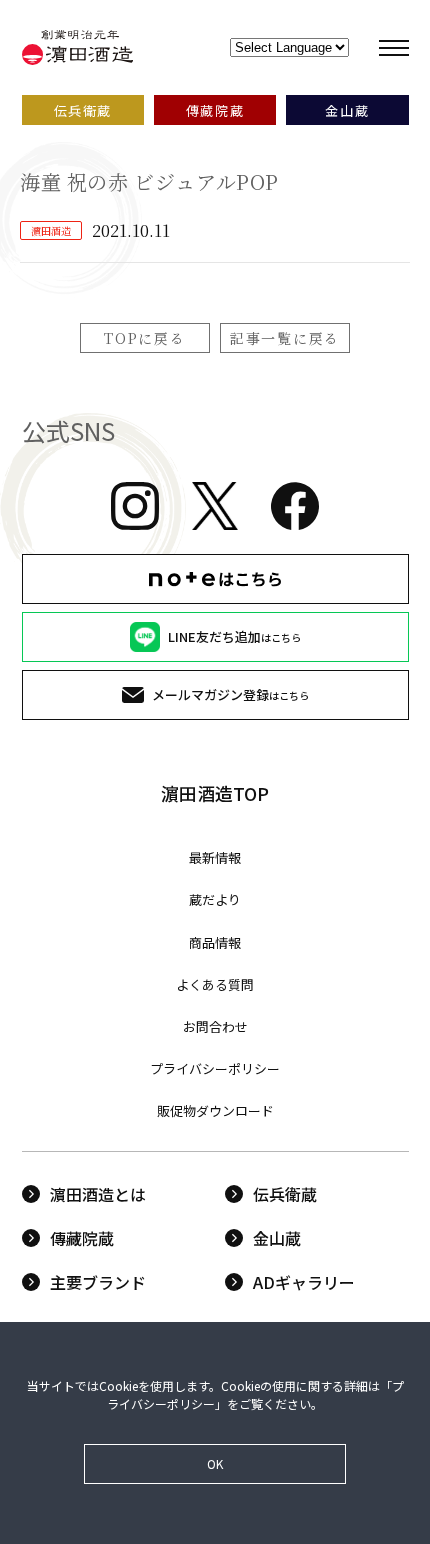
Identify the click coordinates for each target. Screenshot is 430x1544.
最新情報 (215, 857)
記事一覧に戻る (285, 338)
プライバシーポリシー (215, 1068)
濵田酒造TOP (215, 793)
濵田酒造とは (98, 1194)
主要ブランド (98, 1282)
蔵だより (215, 899)
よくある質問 (215, 984)
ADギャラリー (304, 1282)
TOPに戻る (144, 338)
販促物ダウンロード (215, 1110)
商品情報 (215, 942)
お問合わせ (215, 1026)
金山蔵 (277, 1238)
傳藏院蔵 (82, 1238)
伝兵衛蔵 (285, 1194)
